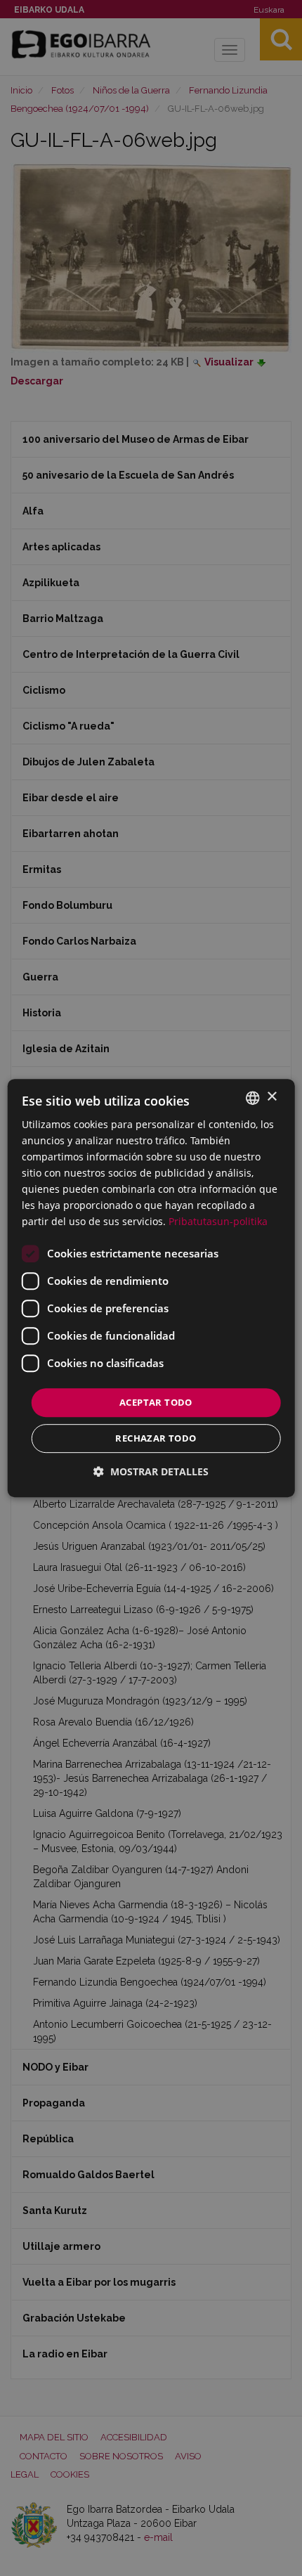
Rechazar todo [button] (156, 1438)
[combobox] (252, 1098)
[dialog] (151, 1288)
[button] (151, 1471)
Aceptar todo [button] (156, 1402)
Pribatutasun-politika (218, 1222)
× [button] (271, 1097)
